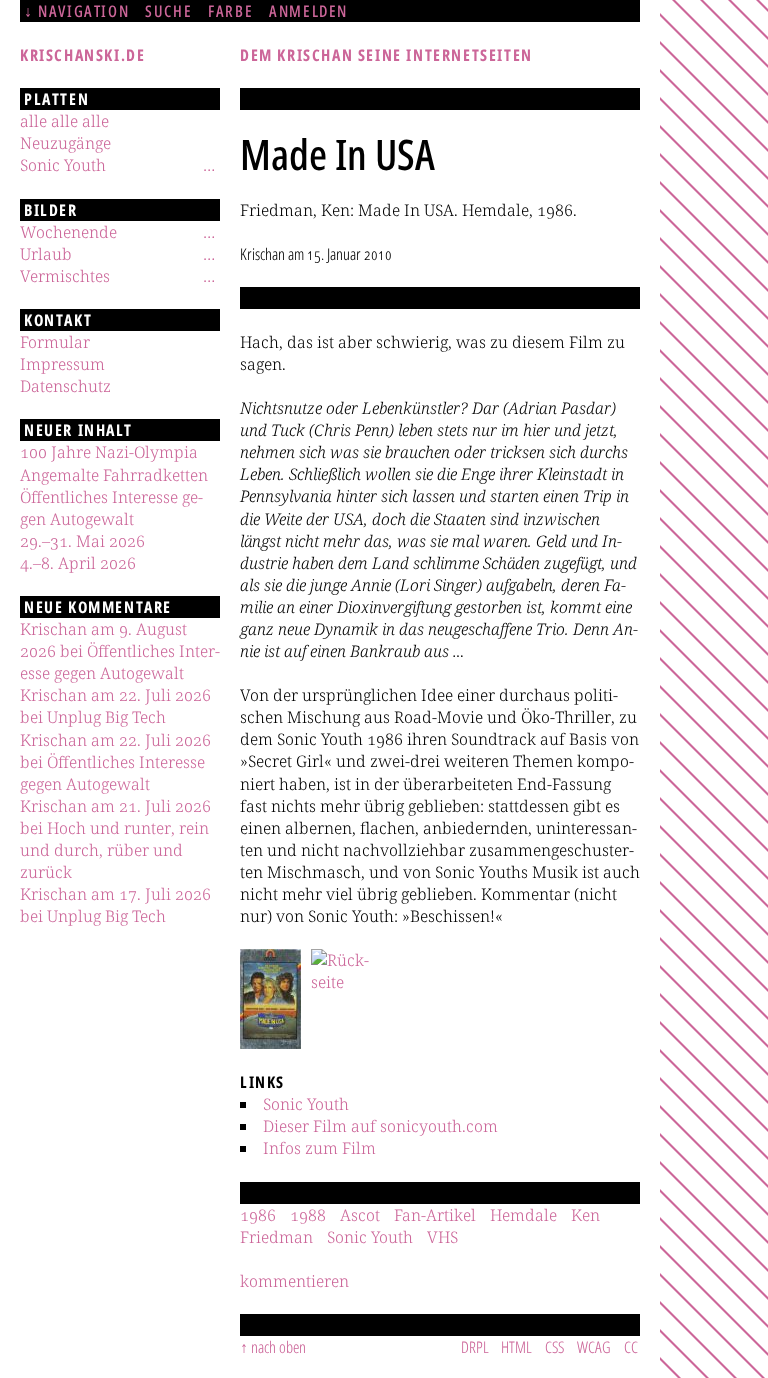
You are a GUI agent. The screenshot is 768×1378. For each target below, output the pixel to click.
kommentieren (294, 1281)
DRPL (475, 1347)
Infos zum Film (319, 1148)
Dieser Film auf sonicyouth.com (380, 1126)
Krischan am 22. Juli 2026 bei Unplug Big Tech (115, 706)
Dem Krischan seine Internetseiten (386, 55)
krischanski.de (82, 55)
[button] (270, 999)
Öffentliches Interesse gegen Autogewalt (111, 508)
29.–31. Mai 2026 (82, 541)
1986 (258, 1215)
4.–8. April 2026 (78, 563)
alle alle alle (64, 121)
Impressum (62, 364)
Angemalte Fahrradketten (114, 475)
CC (631, 1347)
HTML (516, 1347)
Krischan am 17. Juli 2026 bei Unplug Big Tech (115, 905)
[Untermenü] (209, 165)
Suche (168, 11)
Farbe (230, 11)
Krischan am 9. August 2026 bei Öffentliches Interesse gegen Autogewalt (120, 651)
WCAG (594, 1347)
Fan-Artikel (435, 1215)
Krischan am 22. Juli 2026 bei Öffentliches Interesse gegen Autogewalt (115, 762)
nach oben (278, 1347)
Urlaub (46, 254)
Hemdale (523, 1215)
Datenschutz (65, 386)
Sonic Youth (306, 1104)
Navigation (83, 11)
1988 (308, 1215)
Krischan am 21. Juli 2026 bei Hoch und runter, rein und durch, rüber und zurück (115, 839)
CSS (554, 1347)
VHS (442, 1237)
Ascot (360, 1215)
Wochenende (68, 232)
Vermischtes (65, 276)
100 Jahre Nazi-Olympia (109, 452)
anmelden (308, 11)
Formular (55, 342)
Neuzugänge (65, 143)
